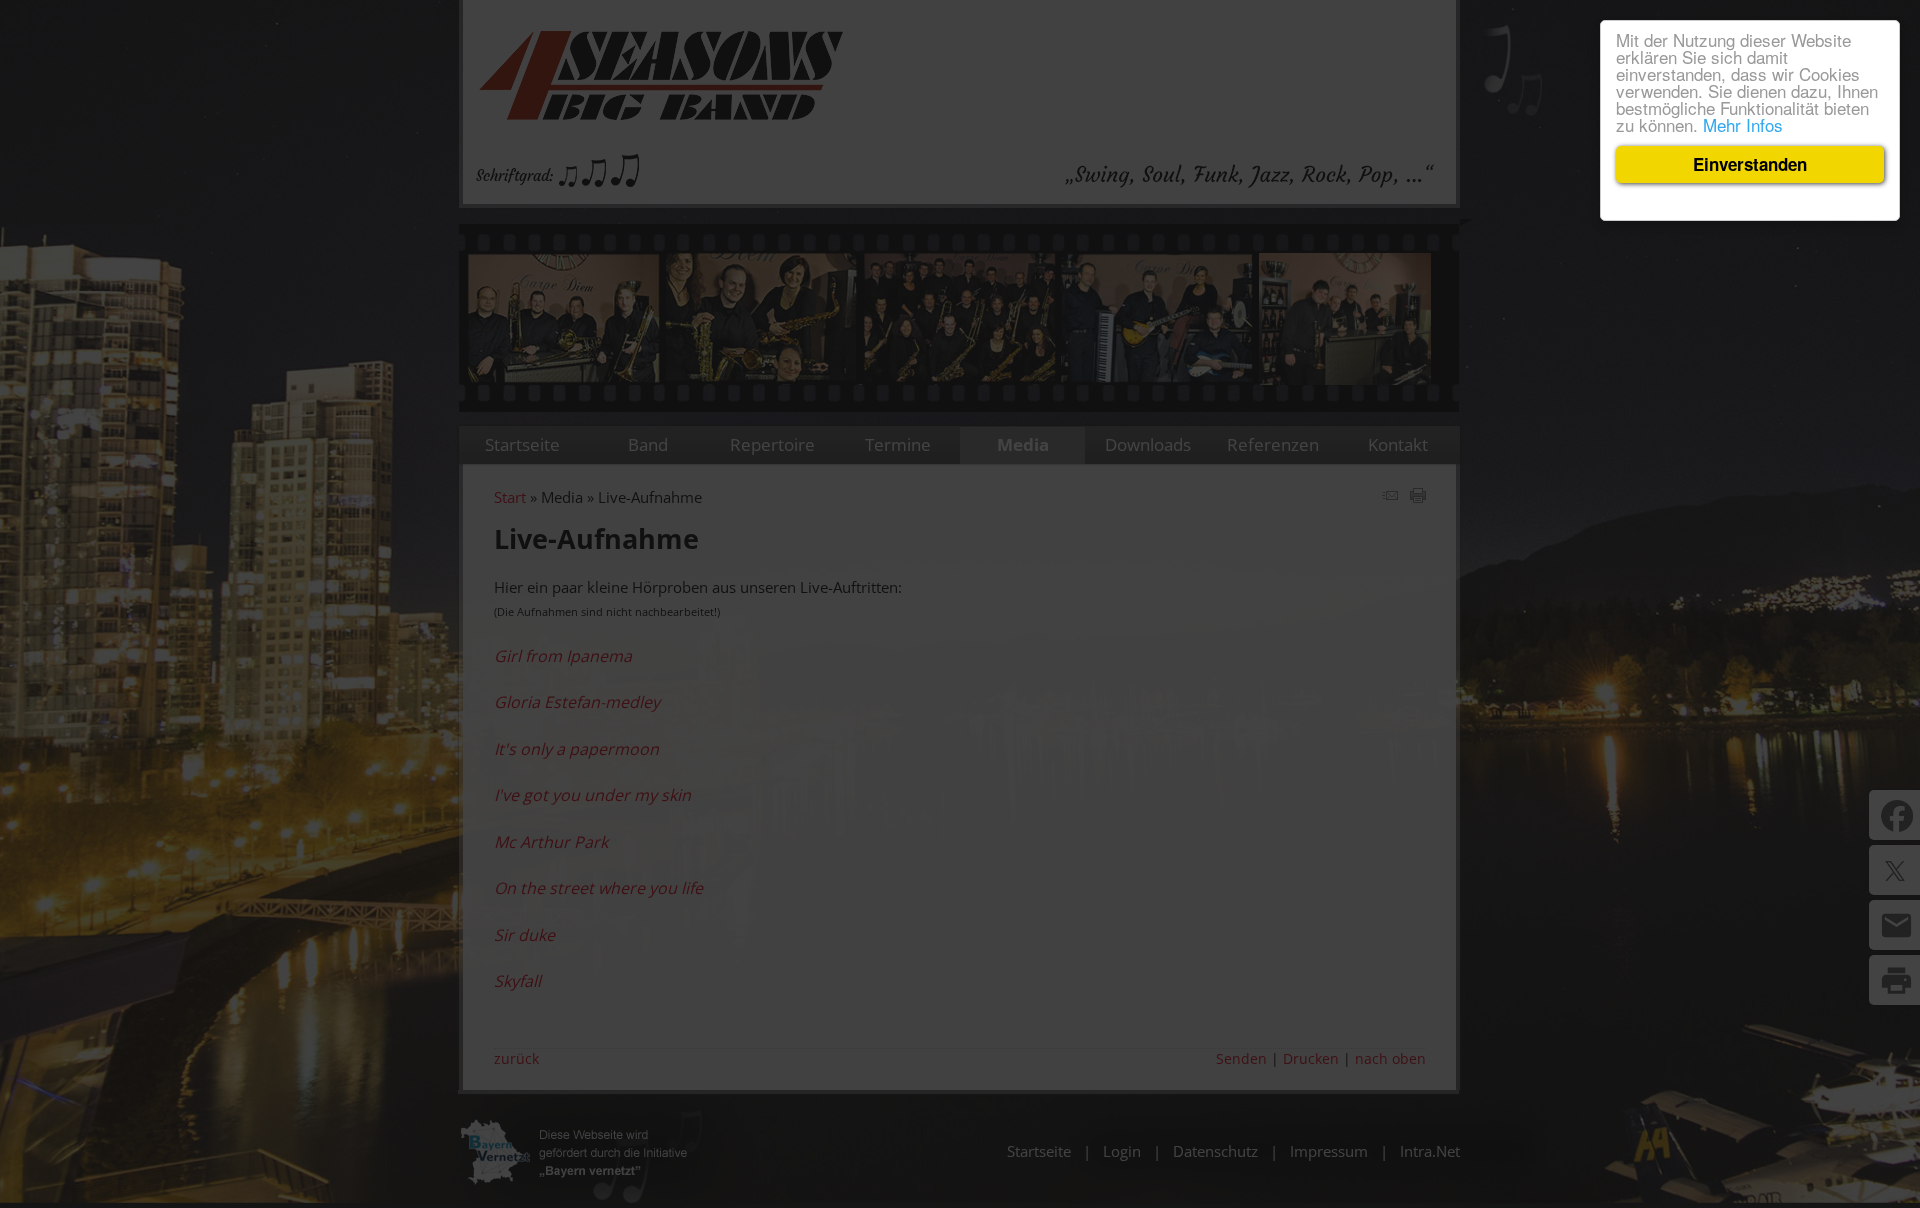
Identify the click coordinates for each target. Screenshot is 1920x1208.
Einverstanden (1750, 164)
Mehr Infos (1743, 124)
